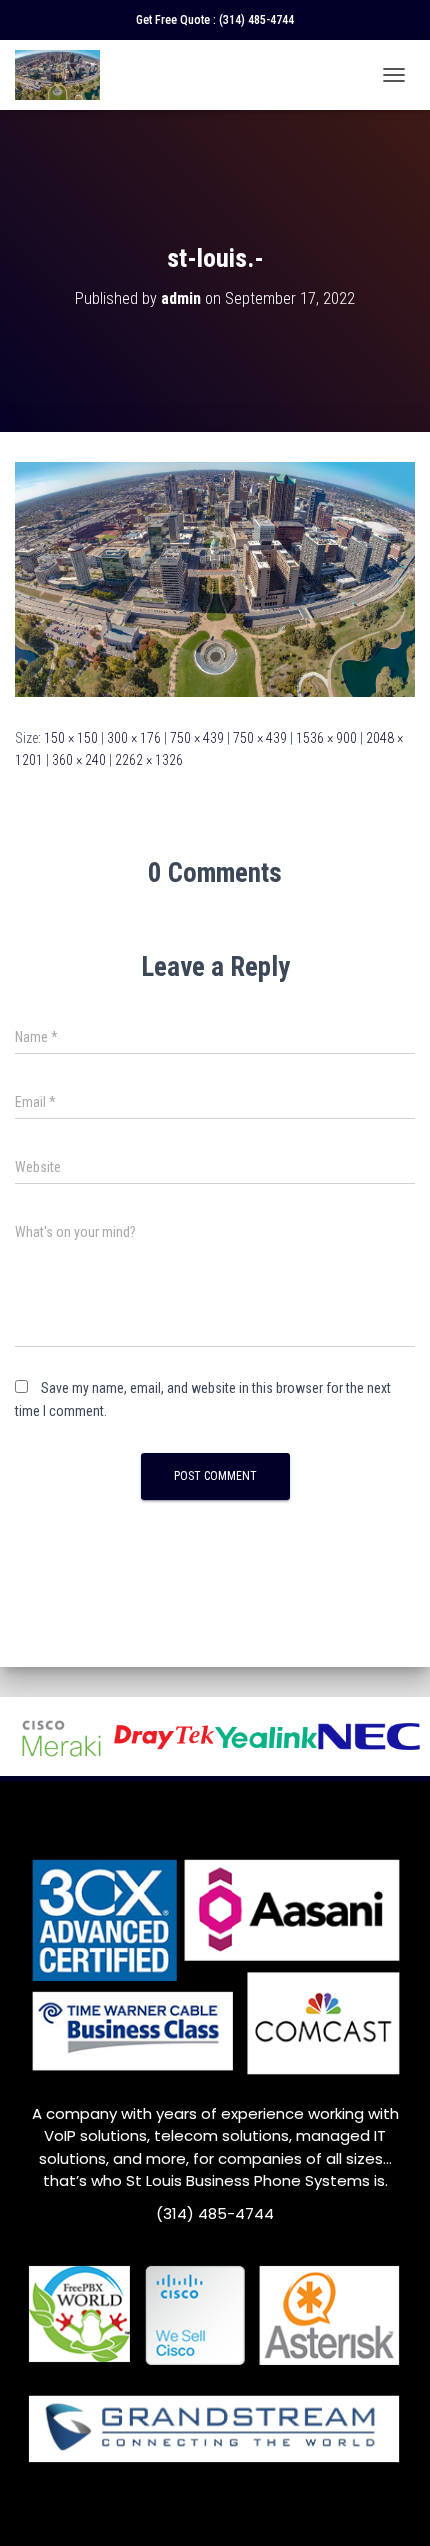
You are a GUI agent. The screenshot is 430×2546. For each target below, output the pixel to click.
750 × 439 (197, 738)
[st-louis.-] (215, 578)
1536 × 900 (326, 738)
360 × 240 (79, 760)
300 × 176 (134, 738)
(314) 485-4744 (256, 20)
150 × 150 (71, 738)
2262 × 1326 (149, 760)
